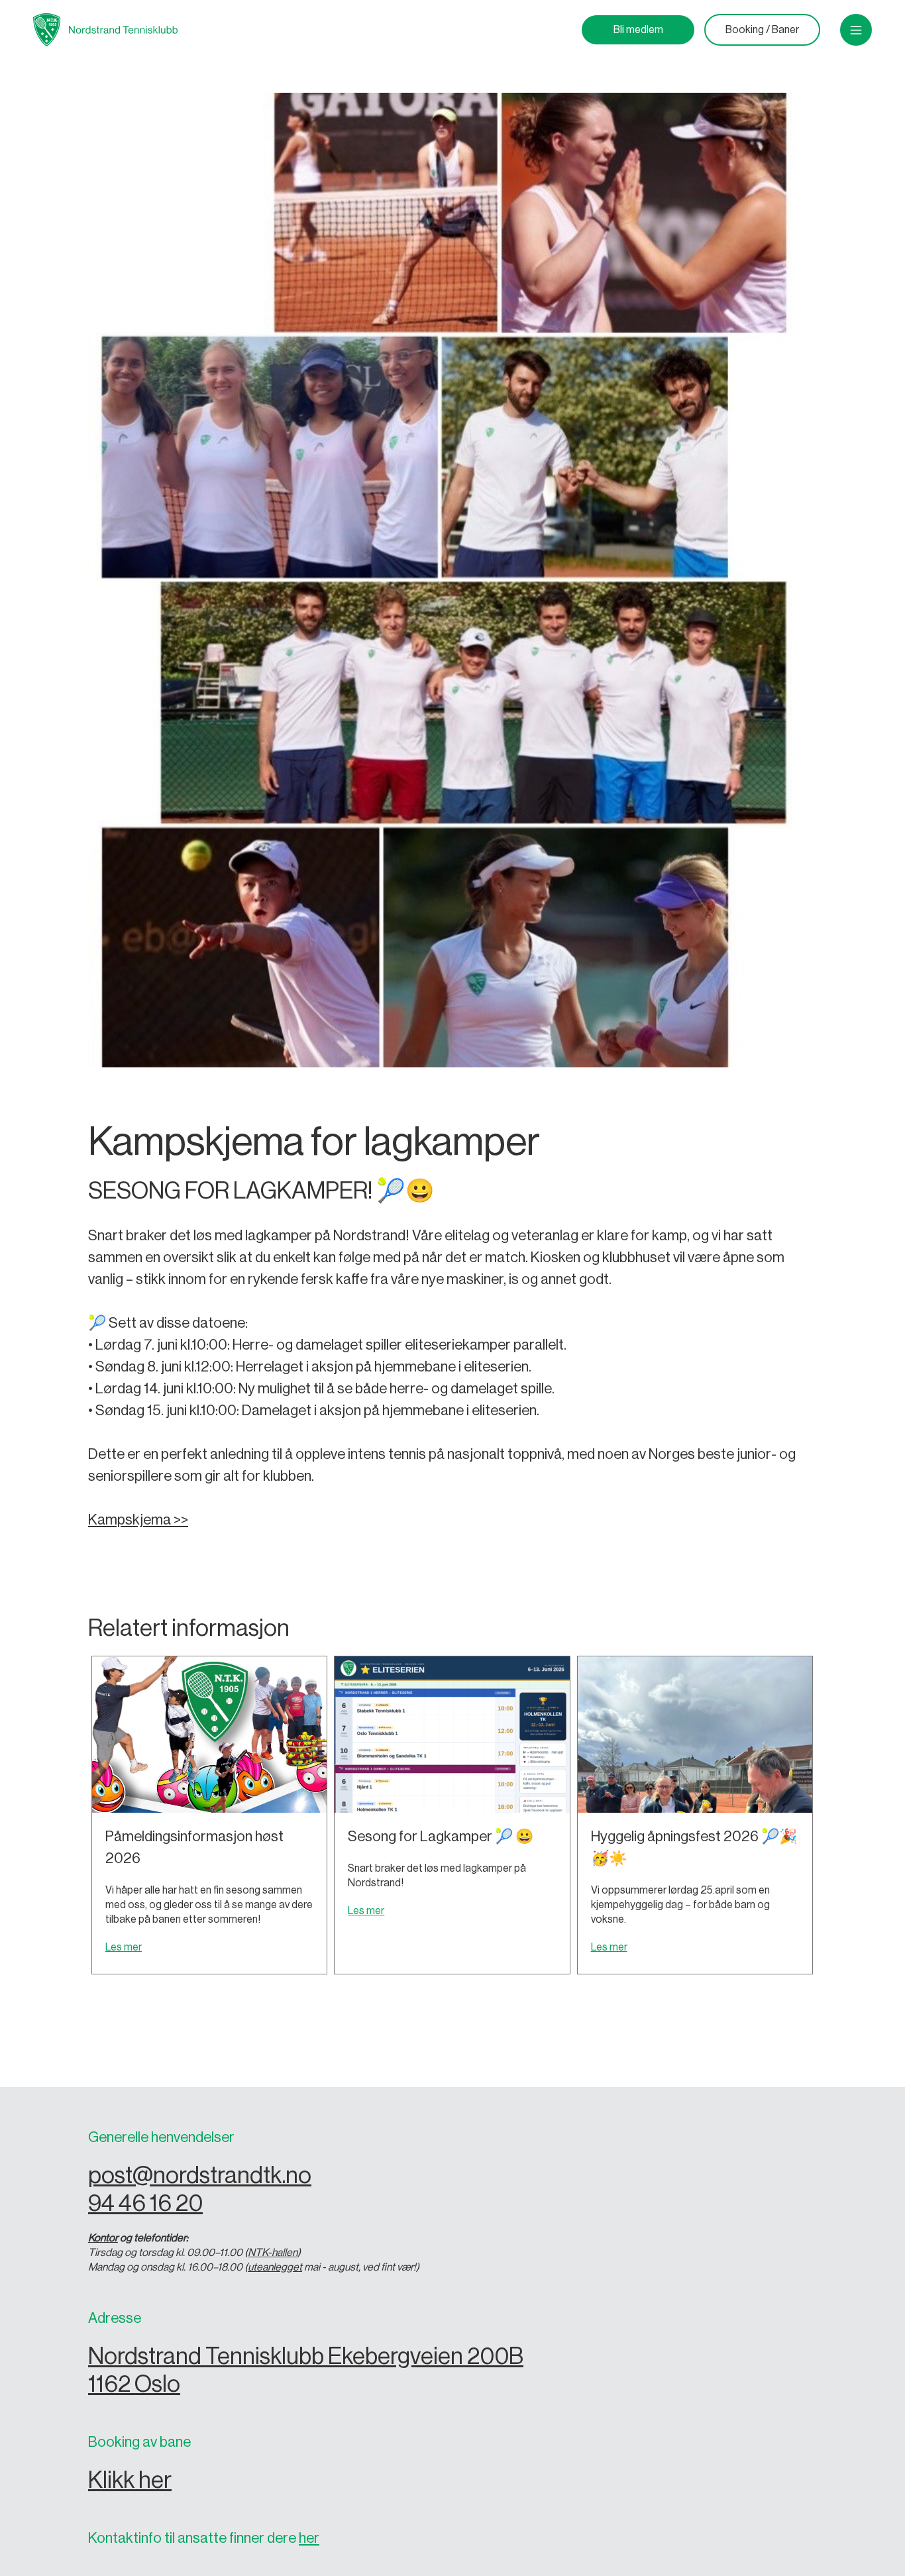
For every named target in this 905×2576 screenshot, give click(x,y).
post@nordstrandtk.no (200, 2175)
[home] (105, 30)
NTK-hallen (273, 2253)
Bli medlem (638, 30)
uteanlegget (275, 2267)
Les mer (124, 1947)
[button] (856, 30)
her (309, 2538)
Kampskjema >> (138, 1520)
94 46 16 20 (145, 2203)
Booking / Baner (762, 30)
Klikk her (130, 2480)
